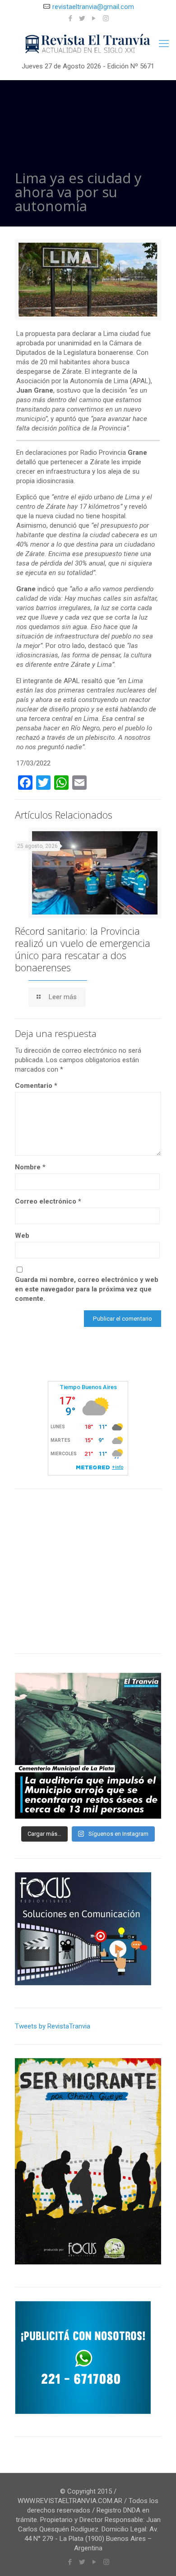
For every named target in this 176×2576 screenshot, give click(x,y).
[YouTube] (94, 18)
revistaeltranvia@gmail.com (93, 7)
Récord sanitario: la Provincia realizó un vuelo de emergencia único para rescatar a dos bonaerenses (83, 949)
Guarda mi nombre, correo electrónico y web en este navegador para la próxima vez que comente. (87, 1289)
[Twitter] (82, 18)
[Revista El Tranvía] (88, 44)
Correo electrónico (48, 1201)
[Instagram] (106, 18)
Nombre (30, 1167)
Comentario (36, 1086)
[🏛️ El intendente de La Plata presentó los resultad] (88, 1746)
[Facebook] (71, 18)
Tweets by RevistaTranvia (53, 2026)
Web (22, 1236)
